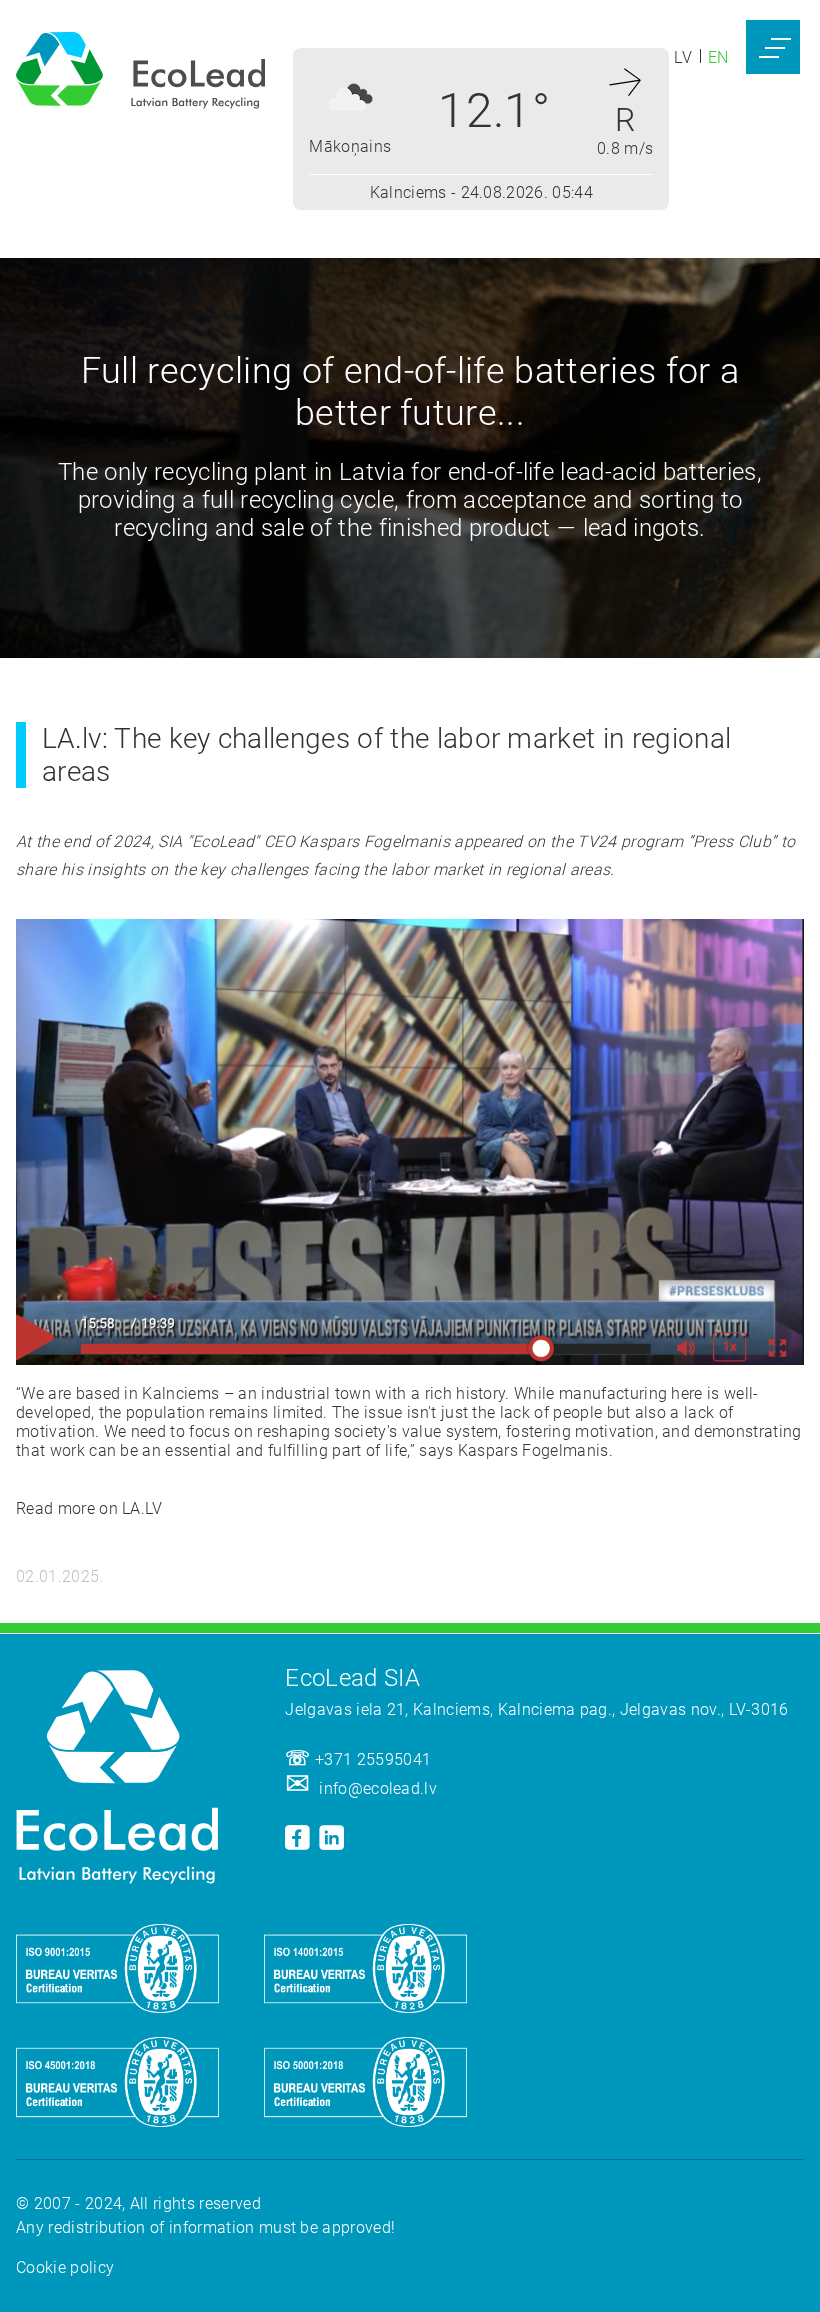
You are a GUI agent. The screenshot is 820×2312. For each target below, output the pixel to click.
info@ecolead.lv (378, 1788)
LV (683, 57)
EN (718, 57)
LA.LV (144, 1508)
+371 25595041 (373, 1759)
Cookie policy (65, 2267)
